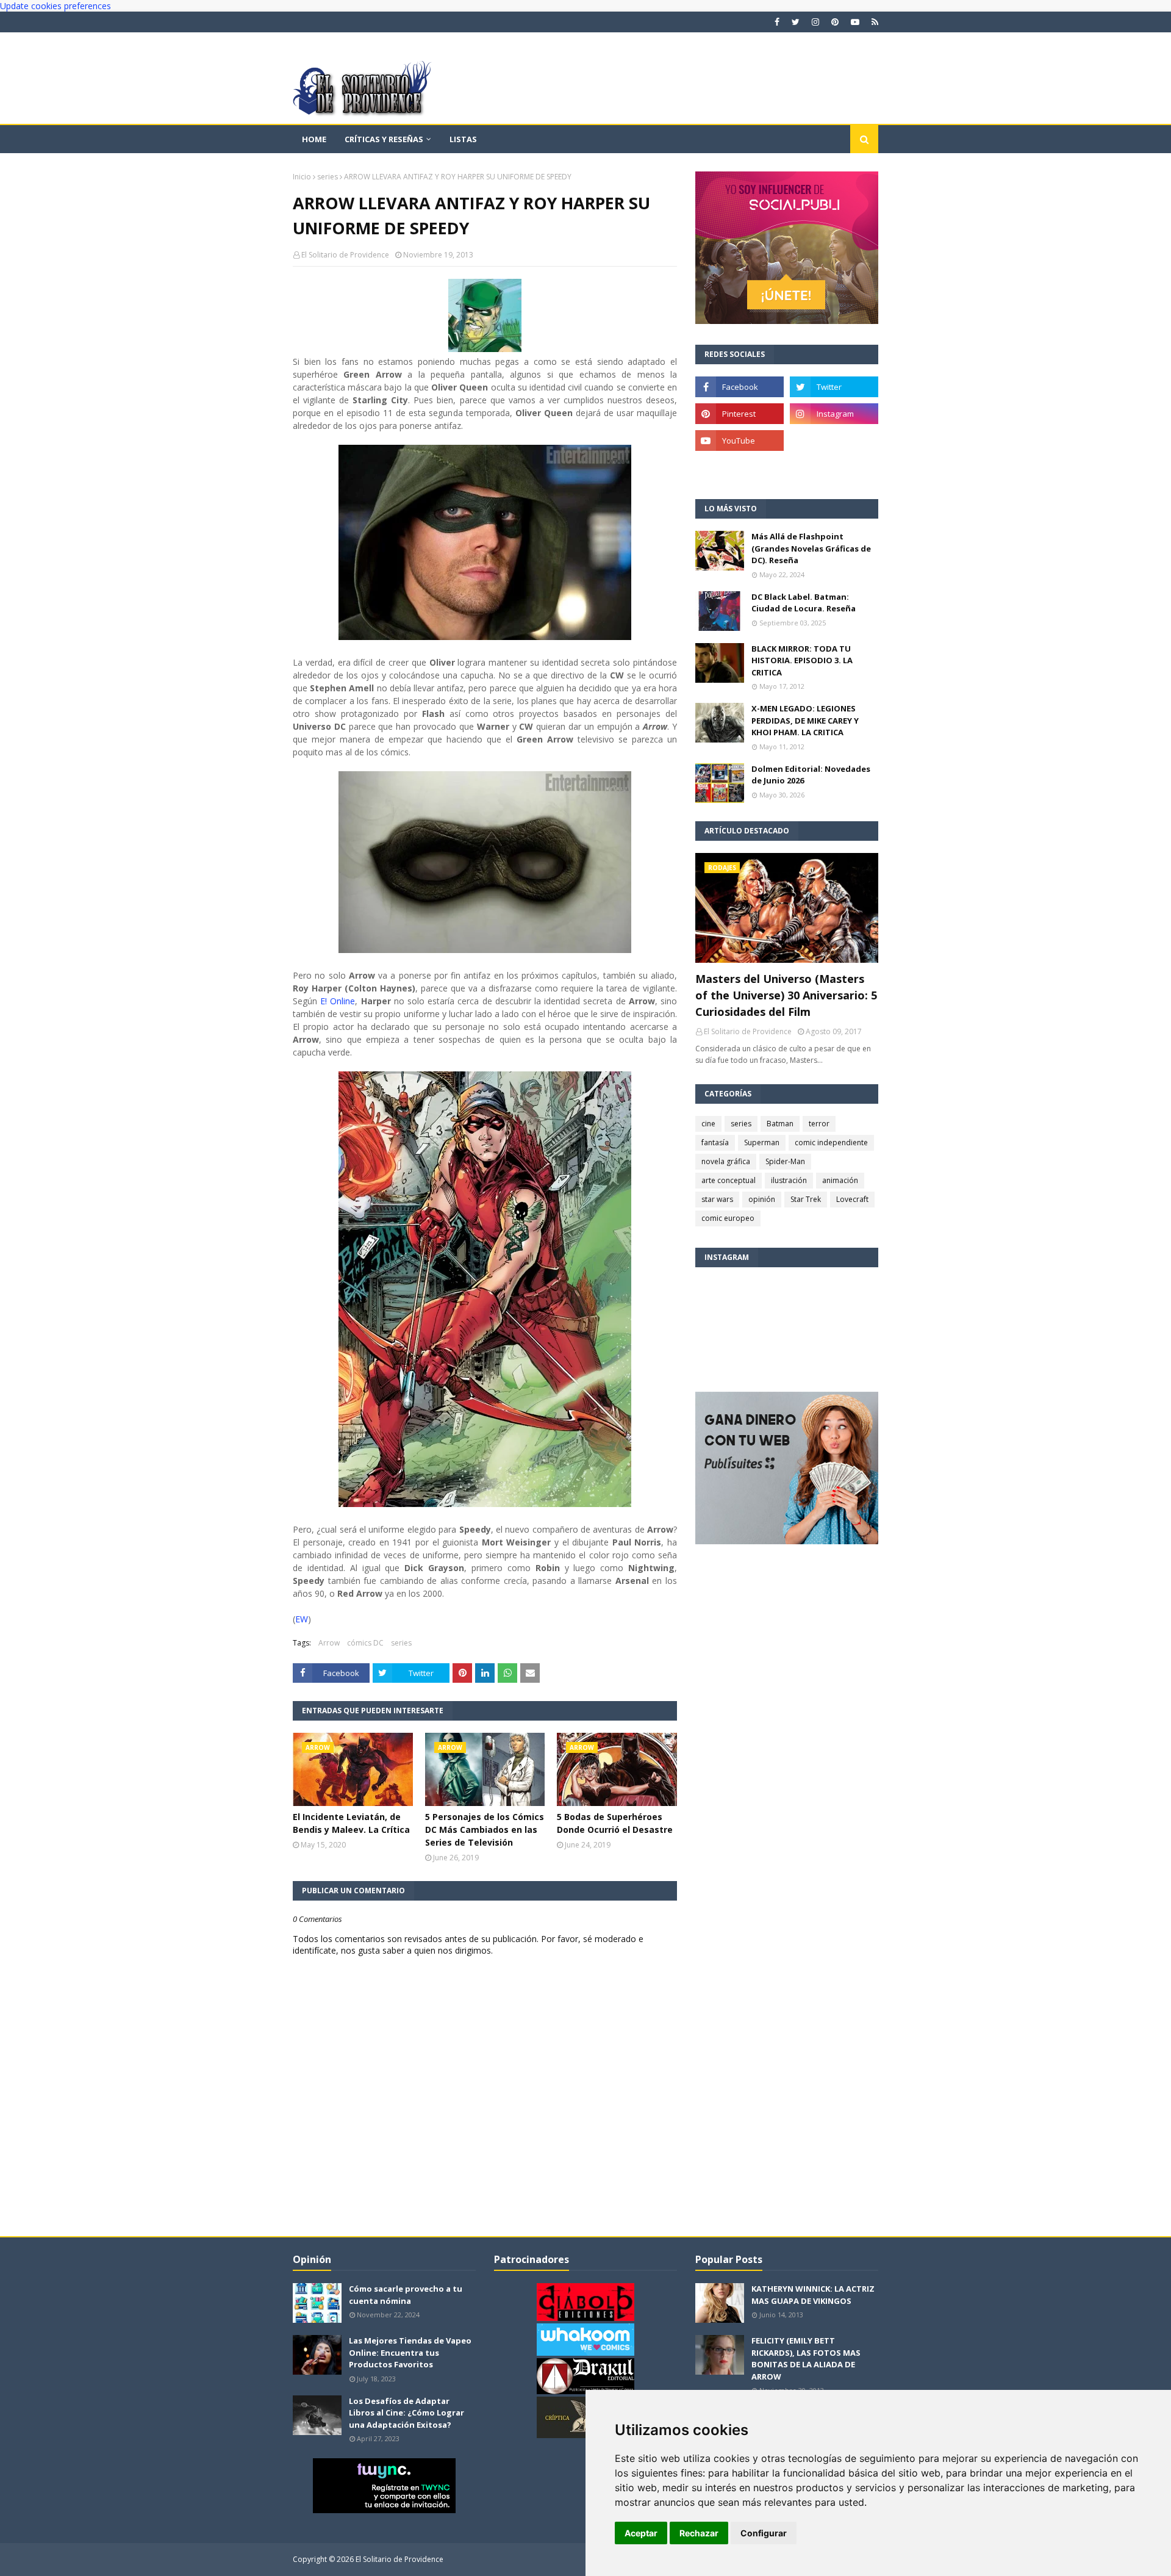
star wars (717, 1199)
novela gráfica (726, 1161)
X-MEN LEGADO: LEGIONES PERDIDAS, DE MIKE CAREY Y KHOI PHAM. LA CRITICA (805, 720)
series (328, 177)
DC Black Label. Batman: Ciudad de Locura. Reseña (804, 603)
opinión (762, 1199)
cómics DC (365, 1643)
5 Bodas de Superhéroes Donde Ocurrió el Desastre (615, 1823)
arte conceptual (729, 1180)
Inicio (302, 177)
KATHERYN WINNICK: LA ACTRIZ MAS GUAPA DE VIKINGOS (813, 2295)
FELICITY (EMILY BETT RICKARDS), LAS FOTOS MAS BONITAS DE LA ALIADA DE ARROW (806, 2358)
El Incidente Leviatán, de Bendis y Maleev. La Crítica (351, 1823)
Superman (762, 1142)
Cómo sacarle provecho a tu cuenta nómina (406, 2295)
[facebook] (777, 22)
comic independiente (831, 1142)
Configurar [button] (764, 2533)
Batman (780, 1124)
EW (302, 1619)
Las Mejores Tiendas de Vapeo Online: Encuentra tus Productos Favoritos (410, 2352)
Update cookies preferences (56, 6)
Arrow (329, 1643)
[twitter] (796, 22)
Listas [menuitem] (463, 139)
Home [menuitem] (314, 139)
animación (840, 1180)
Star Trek (806, 1199)
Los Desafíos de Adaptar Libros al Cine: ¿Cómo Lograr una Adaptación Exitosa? (406, 2413)
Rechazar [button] (699, 2533)
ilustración (789, 1180)
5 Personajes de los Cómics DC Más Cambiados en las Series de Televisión (485, 1829)
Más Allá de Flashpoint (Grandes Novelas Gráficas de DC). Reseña (811, 548)
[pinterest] (835, 22)
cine (708, 1124)
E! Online (338, 1001)
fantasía (715, 1142)
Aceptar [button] (641, 2533)
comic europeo (728, 1218)
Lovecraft (852, 1199)
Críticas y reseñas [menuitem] (384, 139)
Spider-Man (785, 1161)
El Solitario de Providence (345, 255)
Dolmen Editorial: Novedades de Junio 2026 (811, 775)
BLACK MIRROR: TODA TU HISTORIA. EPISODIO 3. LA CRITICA (802, 660)
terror (819, 1124)
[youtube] (855, 22)
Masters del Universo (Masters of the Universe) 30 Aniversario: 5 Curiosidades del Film (786, 995)
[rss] (873, 22)
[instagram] (815, 22)
